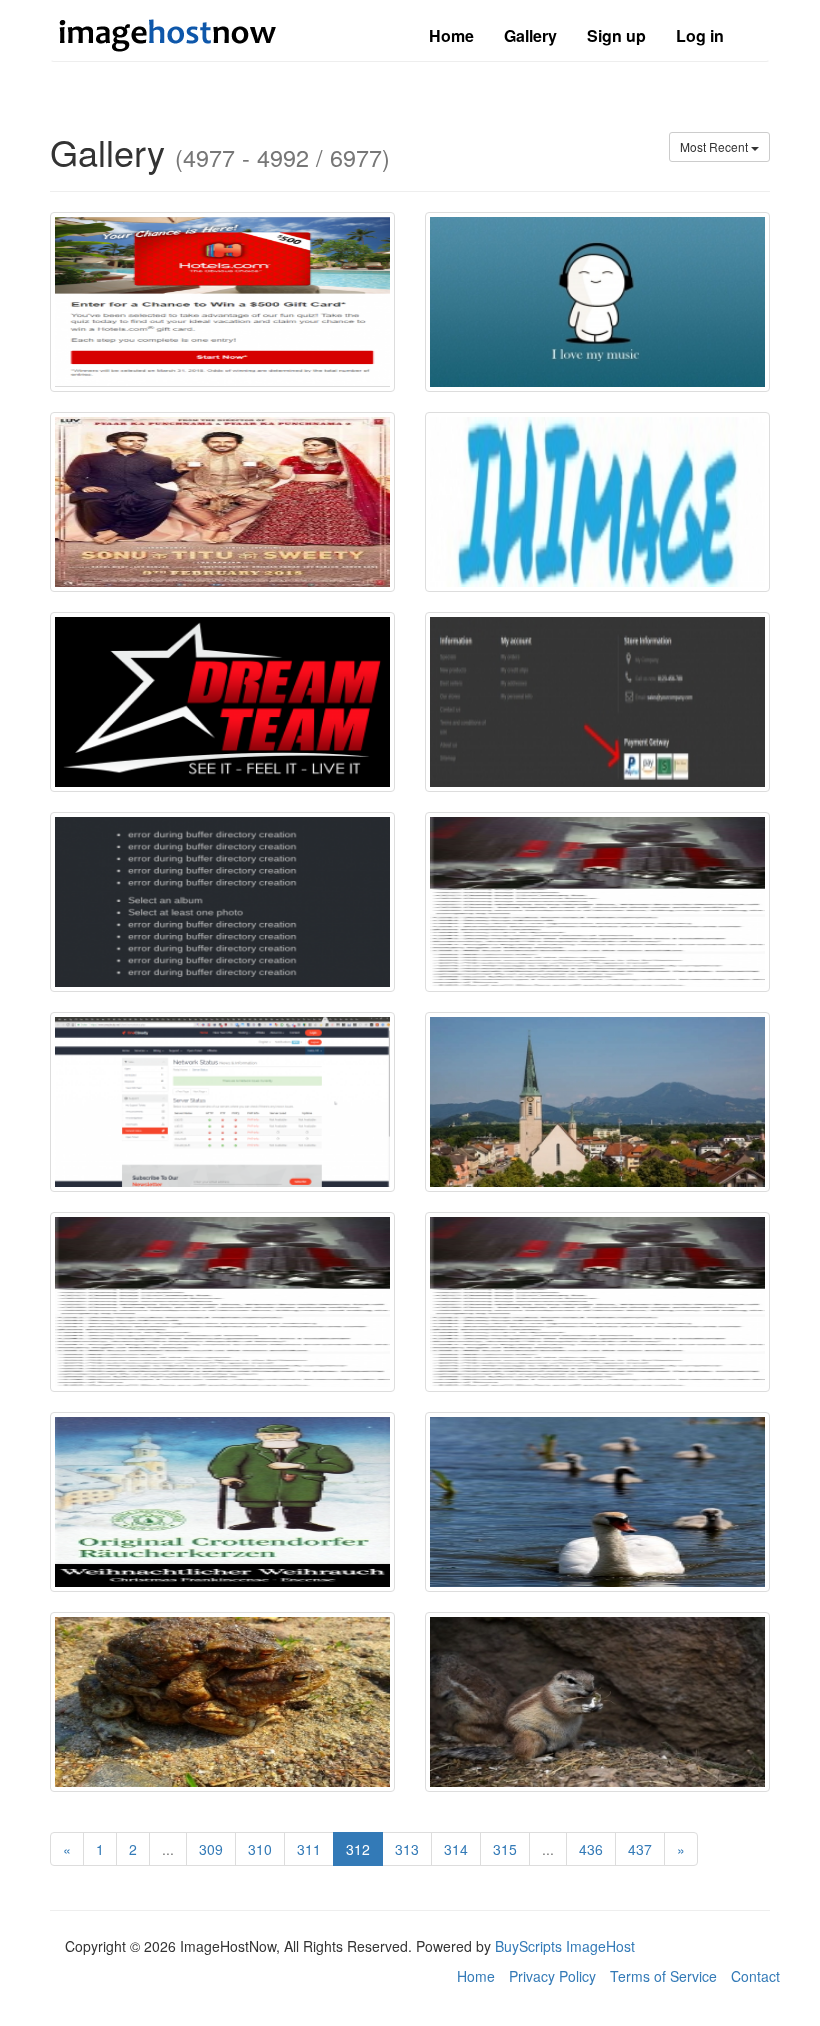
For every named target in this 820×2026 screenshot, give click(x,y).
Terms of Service (663, 1976)
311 (309, 1849)
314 (456, 1849)
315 (505, 1849)
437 (640, 1849)
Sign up (616, 35)
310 (260, 1849)
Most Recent (715, 146)
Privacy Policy (552, 1976)
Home (451, 35)
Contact (755, 1976)
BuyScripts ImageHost (565, 1946)
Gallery (530, 35)
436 (591, 1849)
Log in (700, 35)
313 (407, 1849)
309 (211, 1849)
